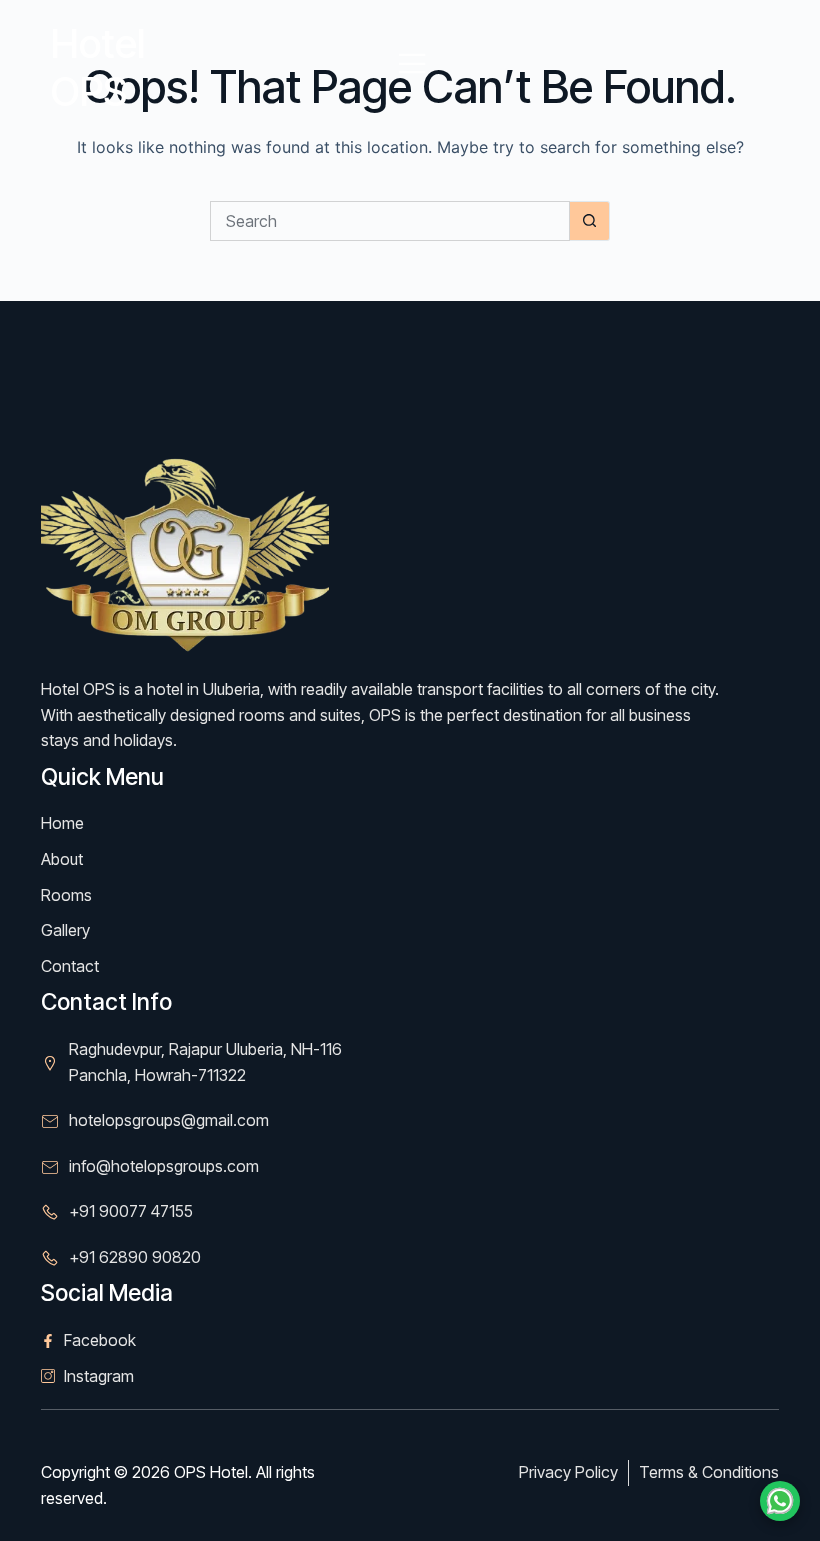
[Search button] (590, 221)
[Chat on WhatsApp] (780, 1501)
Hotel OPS (98, 67)
